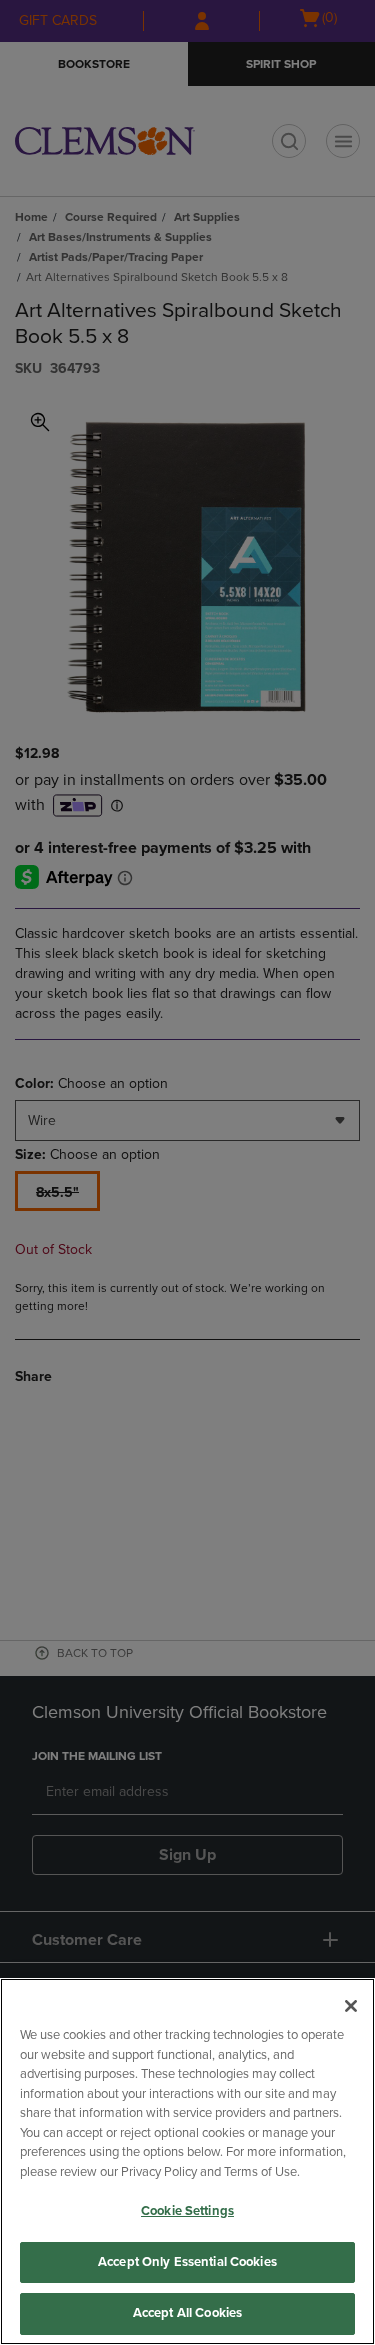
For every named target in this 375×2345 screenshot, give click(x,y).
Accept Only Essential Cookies (187, 2262)
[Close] (351, 2006)
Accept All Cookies (187, 2313)
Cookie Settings (187, 2211)
